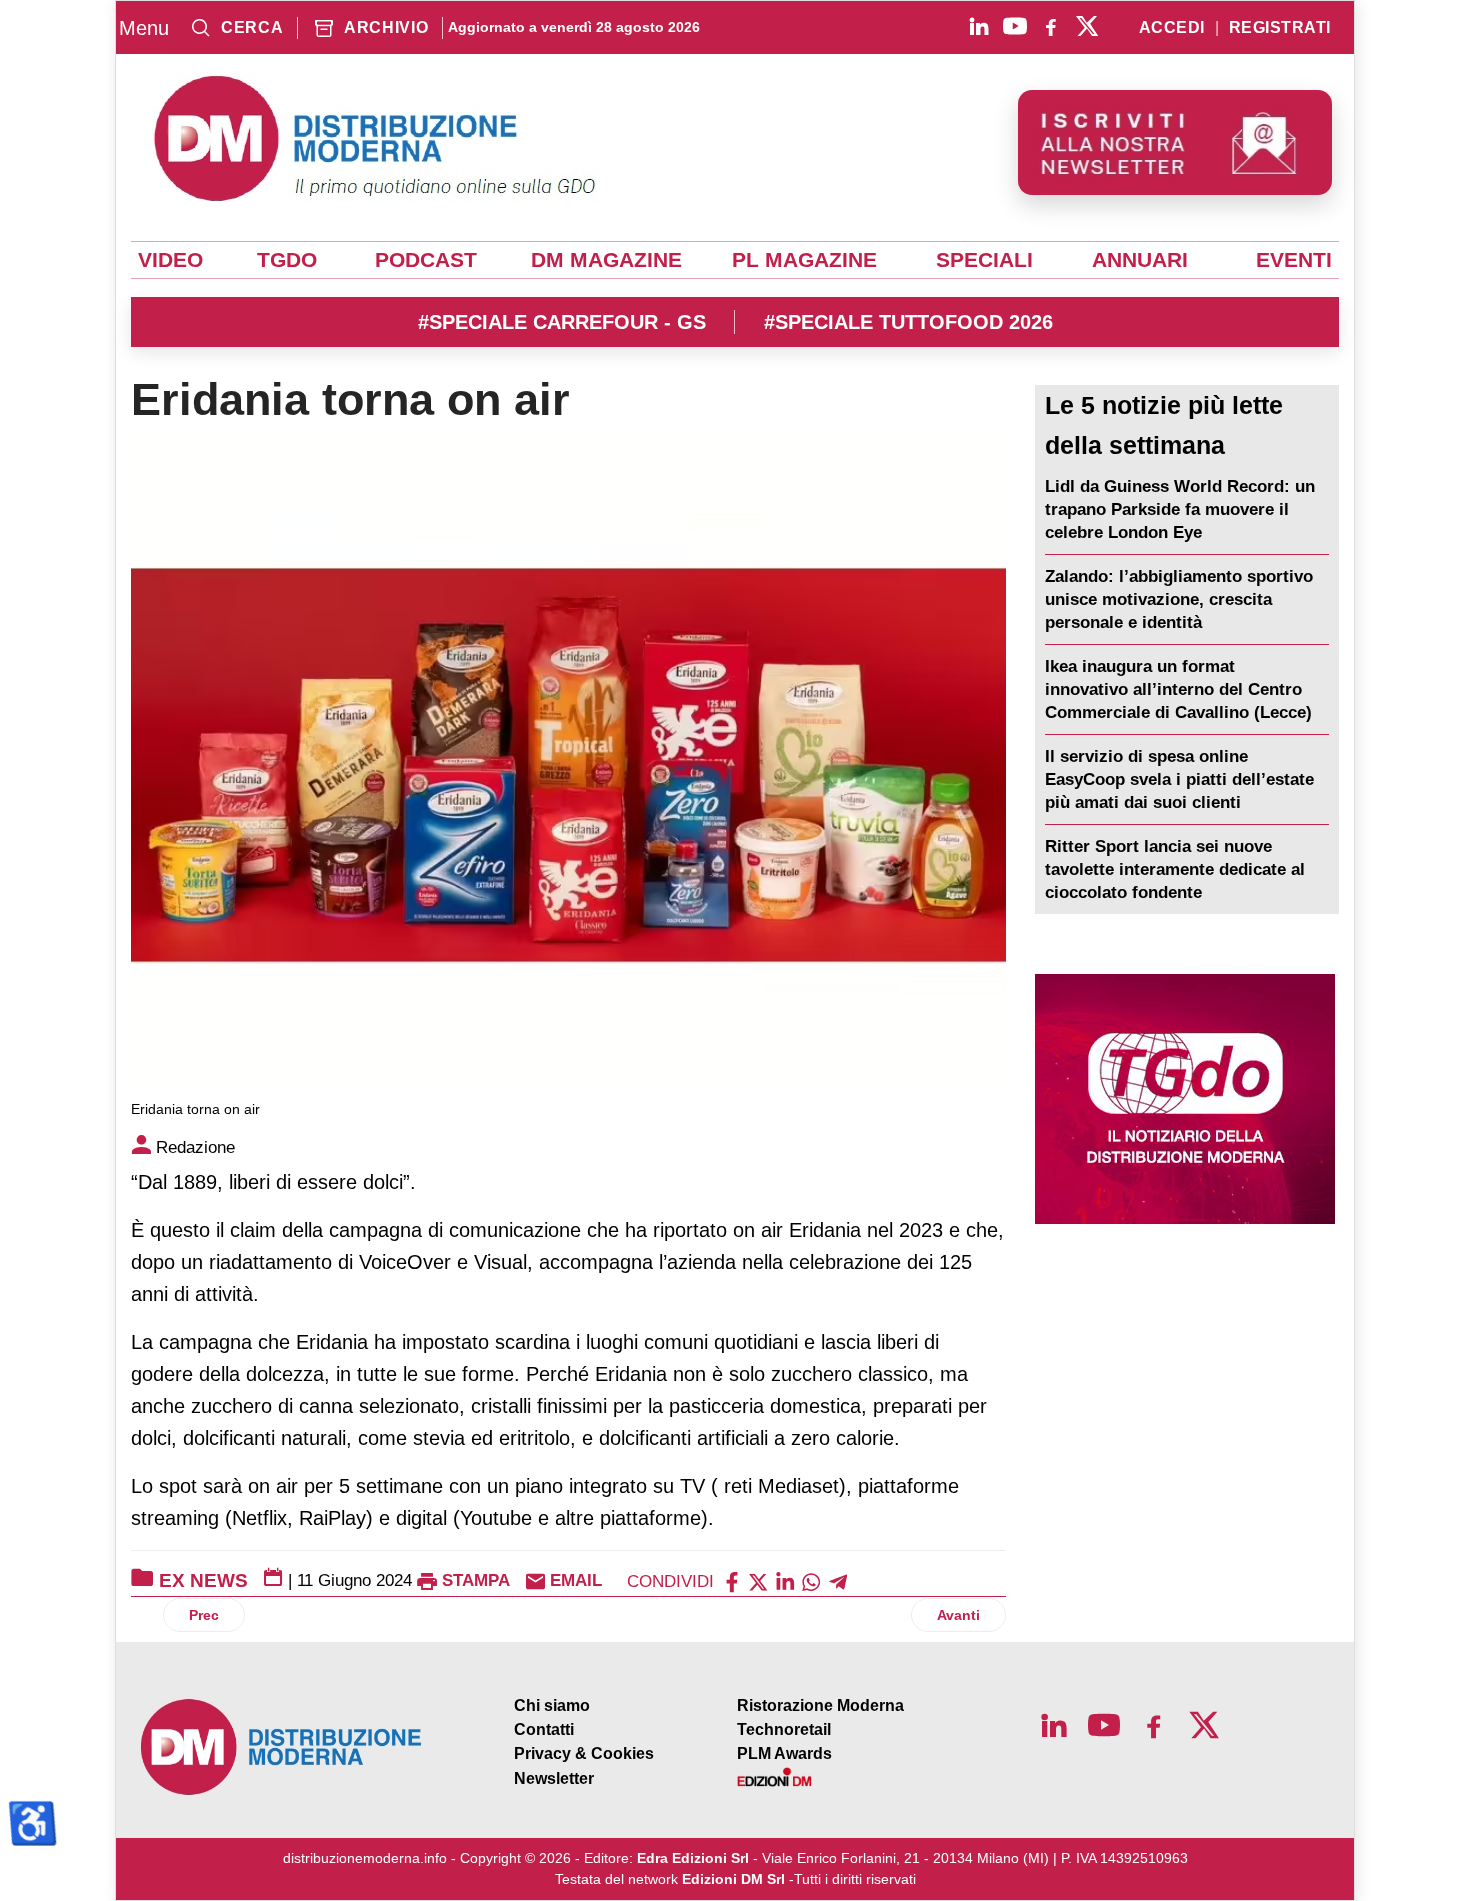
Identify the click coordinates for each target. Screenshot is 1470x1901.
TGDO (287, 260)
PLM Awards (784, 1753)
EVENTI (1294, 260)
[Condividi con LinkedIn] (785, 1580)
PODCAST (426, 260)
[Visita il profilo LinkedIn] (979, 26)
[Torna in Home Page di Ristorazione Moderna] (282, 1747)
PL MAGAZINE (804, 260)
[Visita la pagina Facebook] (1051, 26)
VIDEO (170, 260)
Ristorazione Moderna (820, 1705)
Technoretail (784, 1729)
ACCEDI (1172, 28)
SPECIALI (984, 260)
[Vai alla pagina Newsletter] (1175, 142)
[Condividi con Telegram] (838, 1580)
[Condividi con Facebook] (732, 1580)
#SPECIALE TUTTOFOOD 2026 (908, 322)
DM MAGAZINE (606, 260)
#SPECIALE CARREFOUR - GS (562, 322)
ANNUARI (1140, 260)
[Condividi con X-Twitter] (758, 1580)
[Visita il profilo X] (1087, 26)
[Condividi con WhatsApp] (811, 1580)
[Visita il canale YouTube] (1015, 26)
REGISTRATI (1280, 28)
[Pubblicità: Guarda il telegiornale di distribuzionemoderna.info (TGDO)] (1184, 1099)
